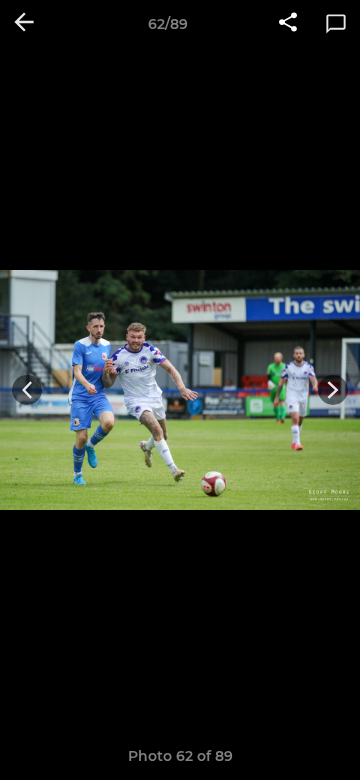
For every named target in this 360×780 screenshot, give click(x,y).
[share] (288, 24)
